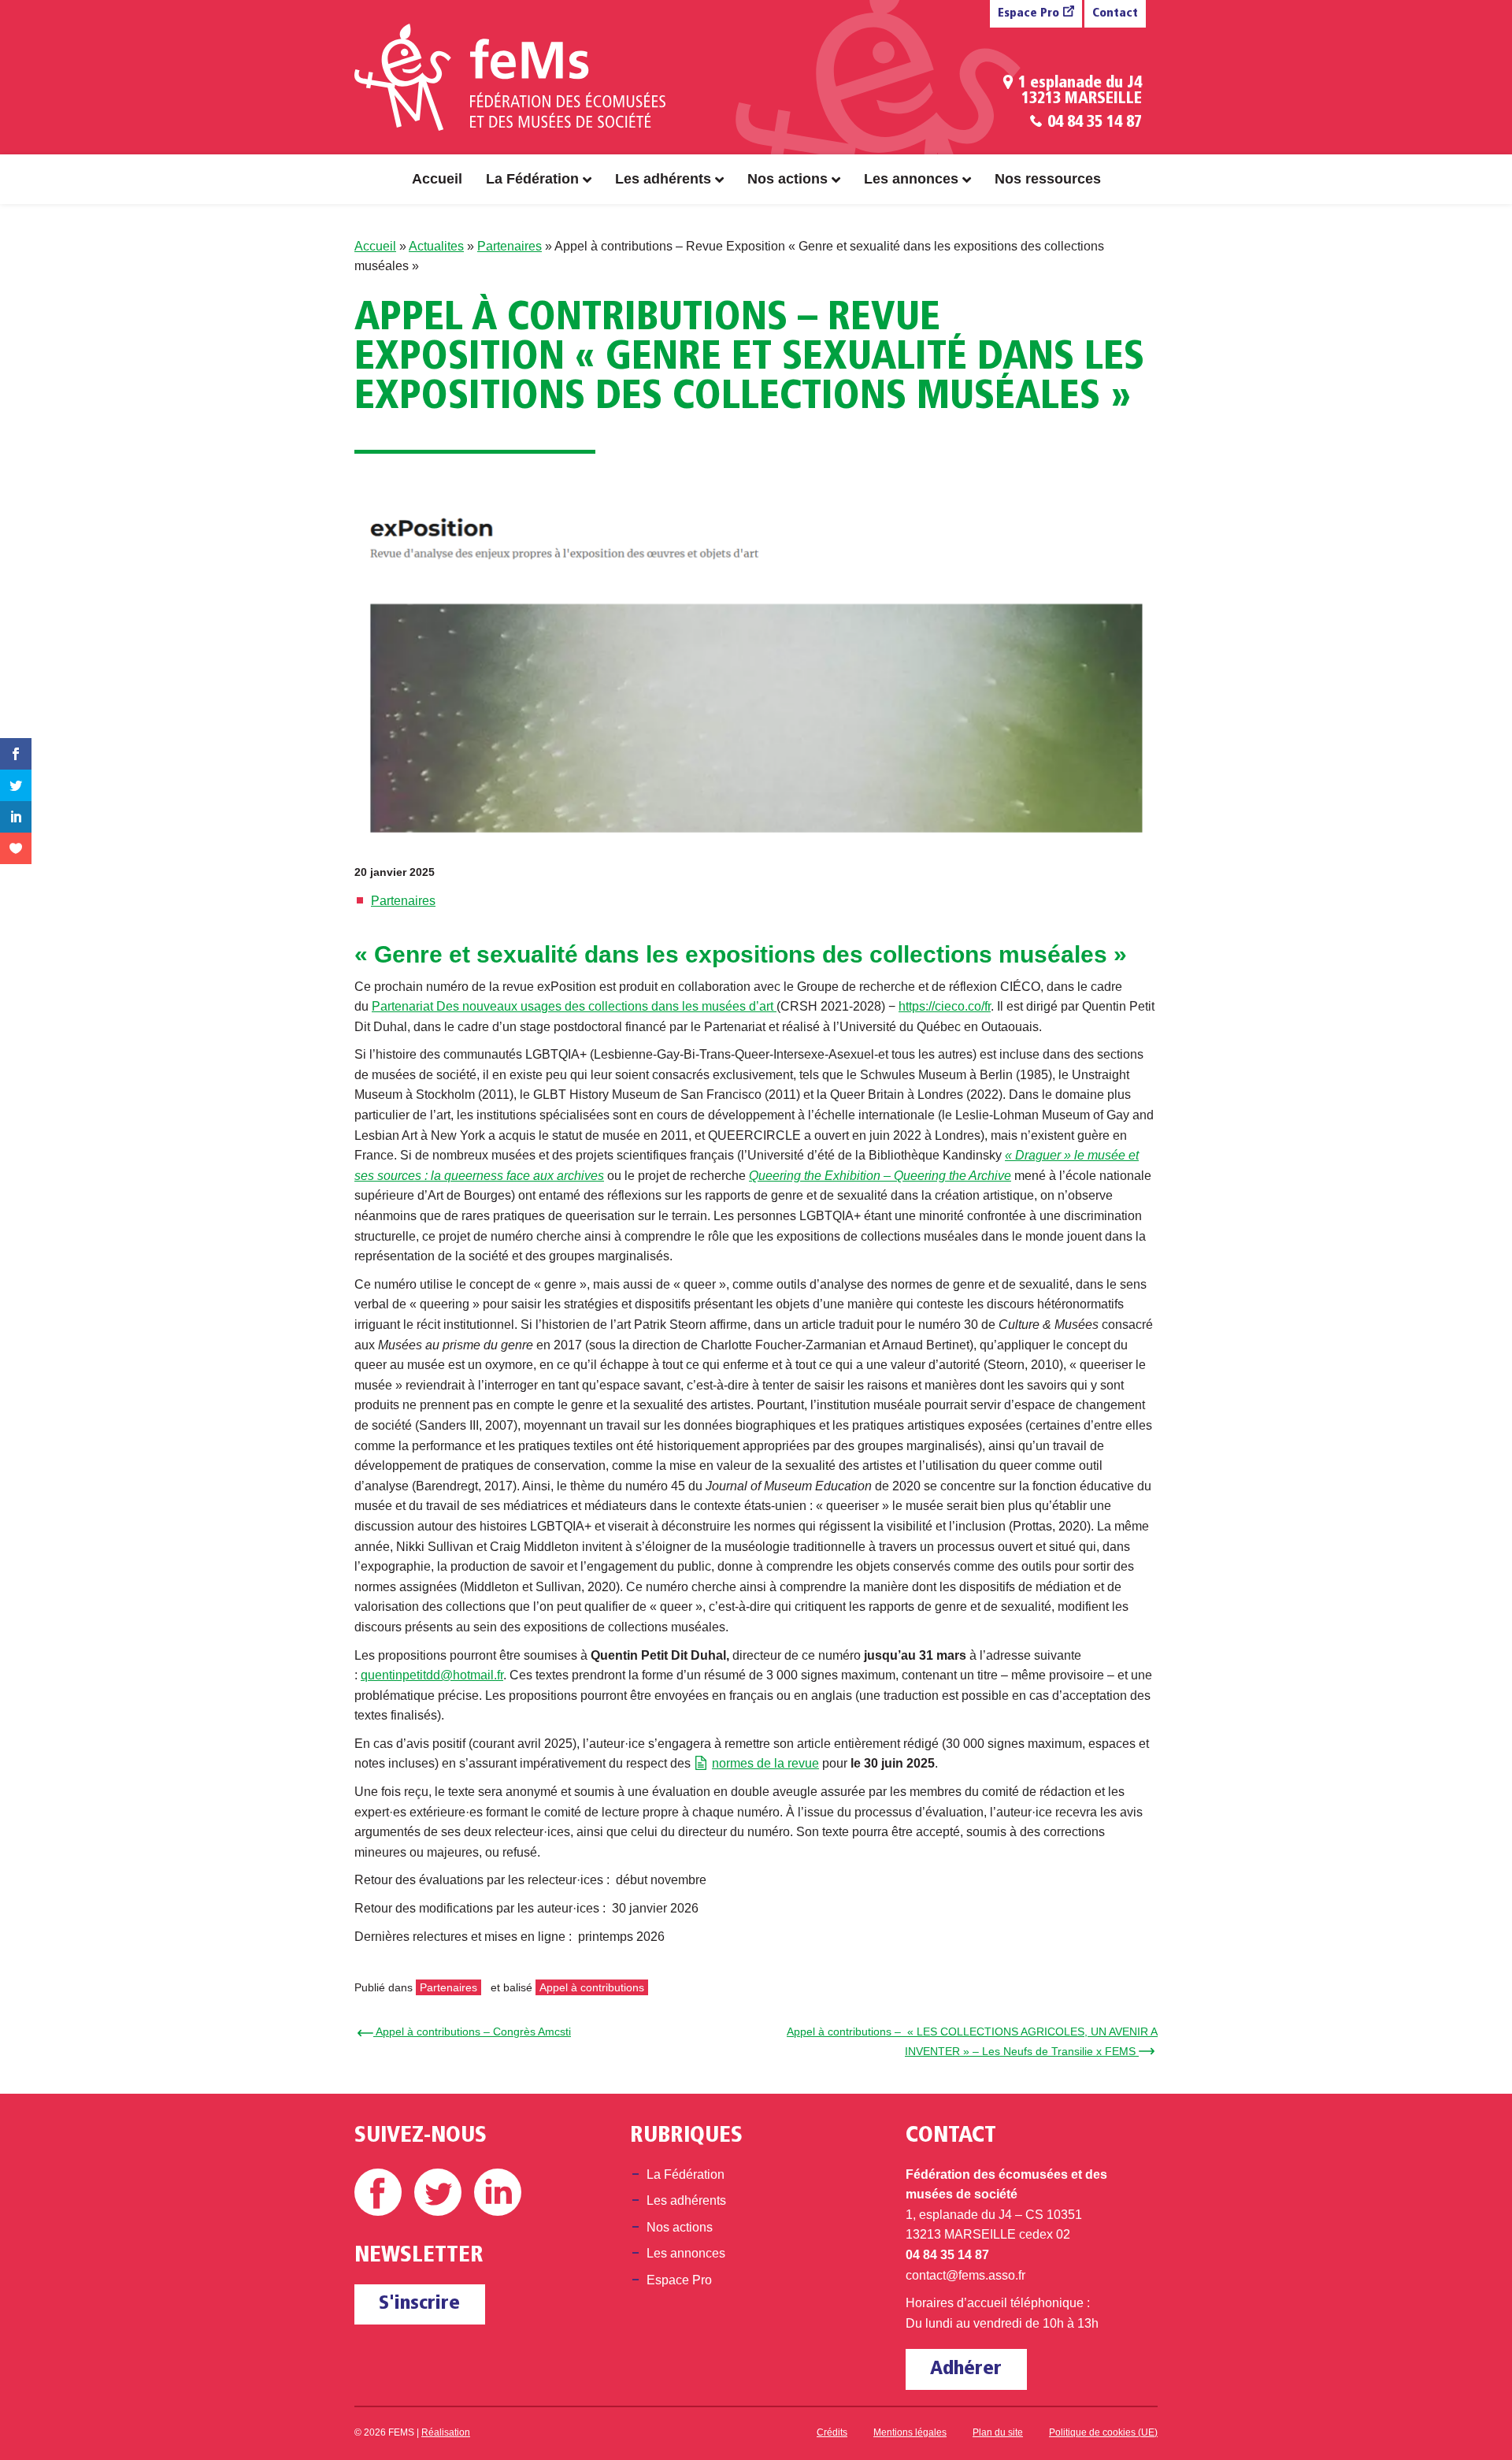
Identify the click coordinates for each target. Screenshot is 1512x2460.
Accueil (437, 179)
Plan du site (998, 2432)
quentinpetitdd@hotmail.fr (432, 1675)
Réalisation (446, 2432)
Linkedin (498, 2192)
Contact (1115, 14)
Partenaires (510, 246)
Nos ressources (1048, 179)
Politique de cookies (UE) (1103, 2432)
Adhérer (966, 2369)
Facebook (378, 2192)
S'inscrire (419, 2304)
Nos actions (787, 179)
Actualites (436, 246)
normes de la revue (765, 1763)
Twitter (438, 2192)
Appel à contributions (592, 1987)
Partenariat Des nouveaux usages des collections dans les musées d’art (574, 1006)
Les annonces (911, 179)
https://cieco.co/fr (945, 1006)
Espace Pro (1028, 14)
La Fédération (532, 179)
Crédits (832, 2432)
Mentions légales (910, 2432)
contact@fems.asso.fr (965, 2275)
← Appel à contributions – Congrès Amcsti (467, 2031)
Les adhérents (663, 179)
